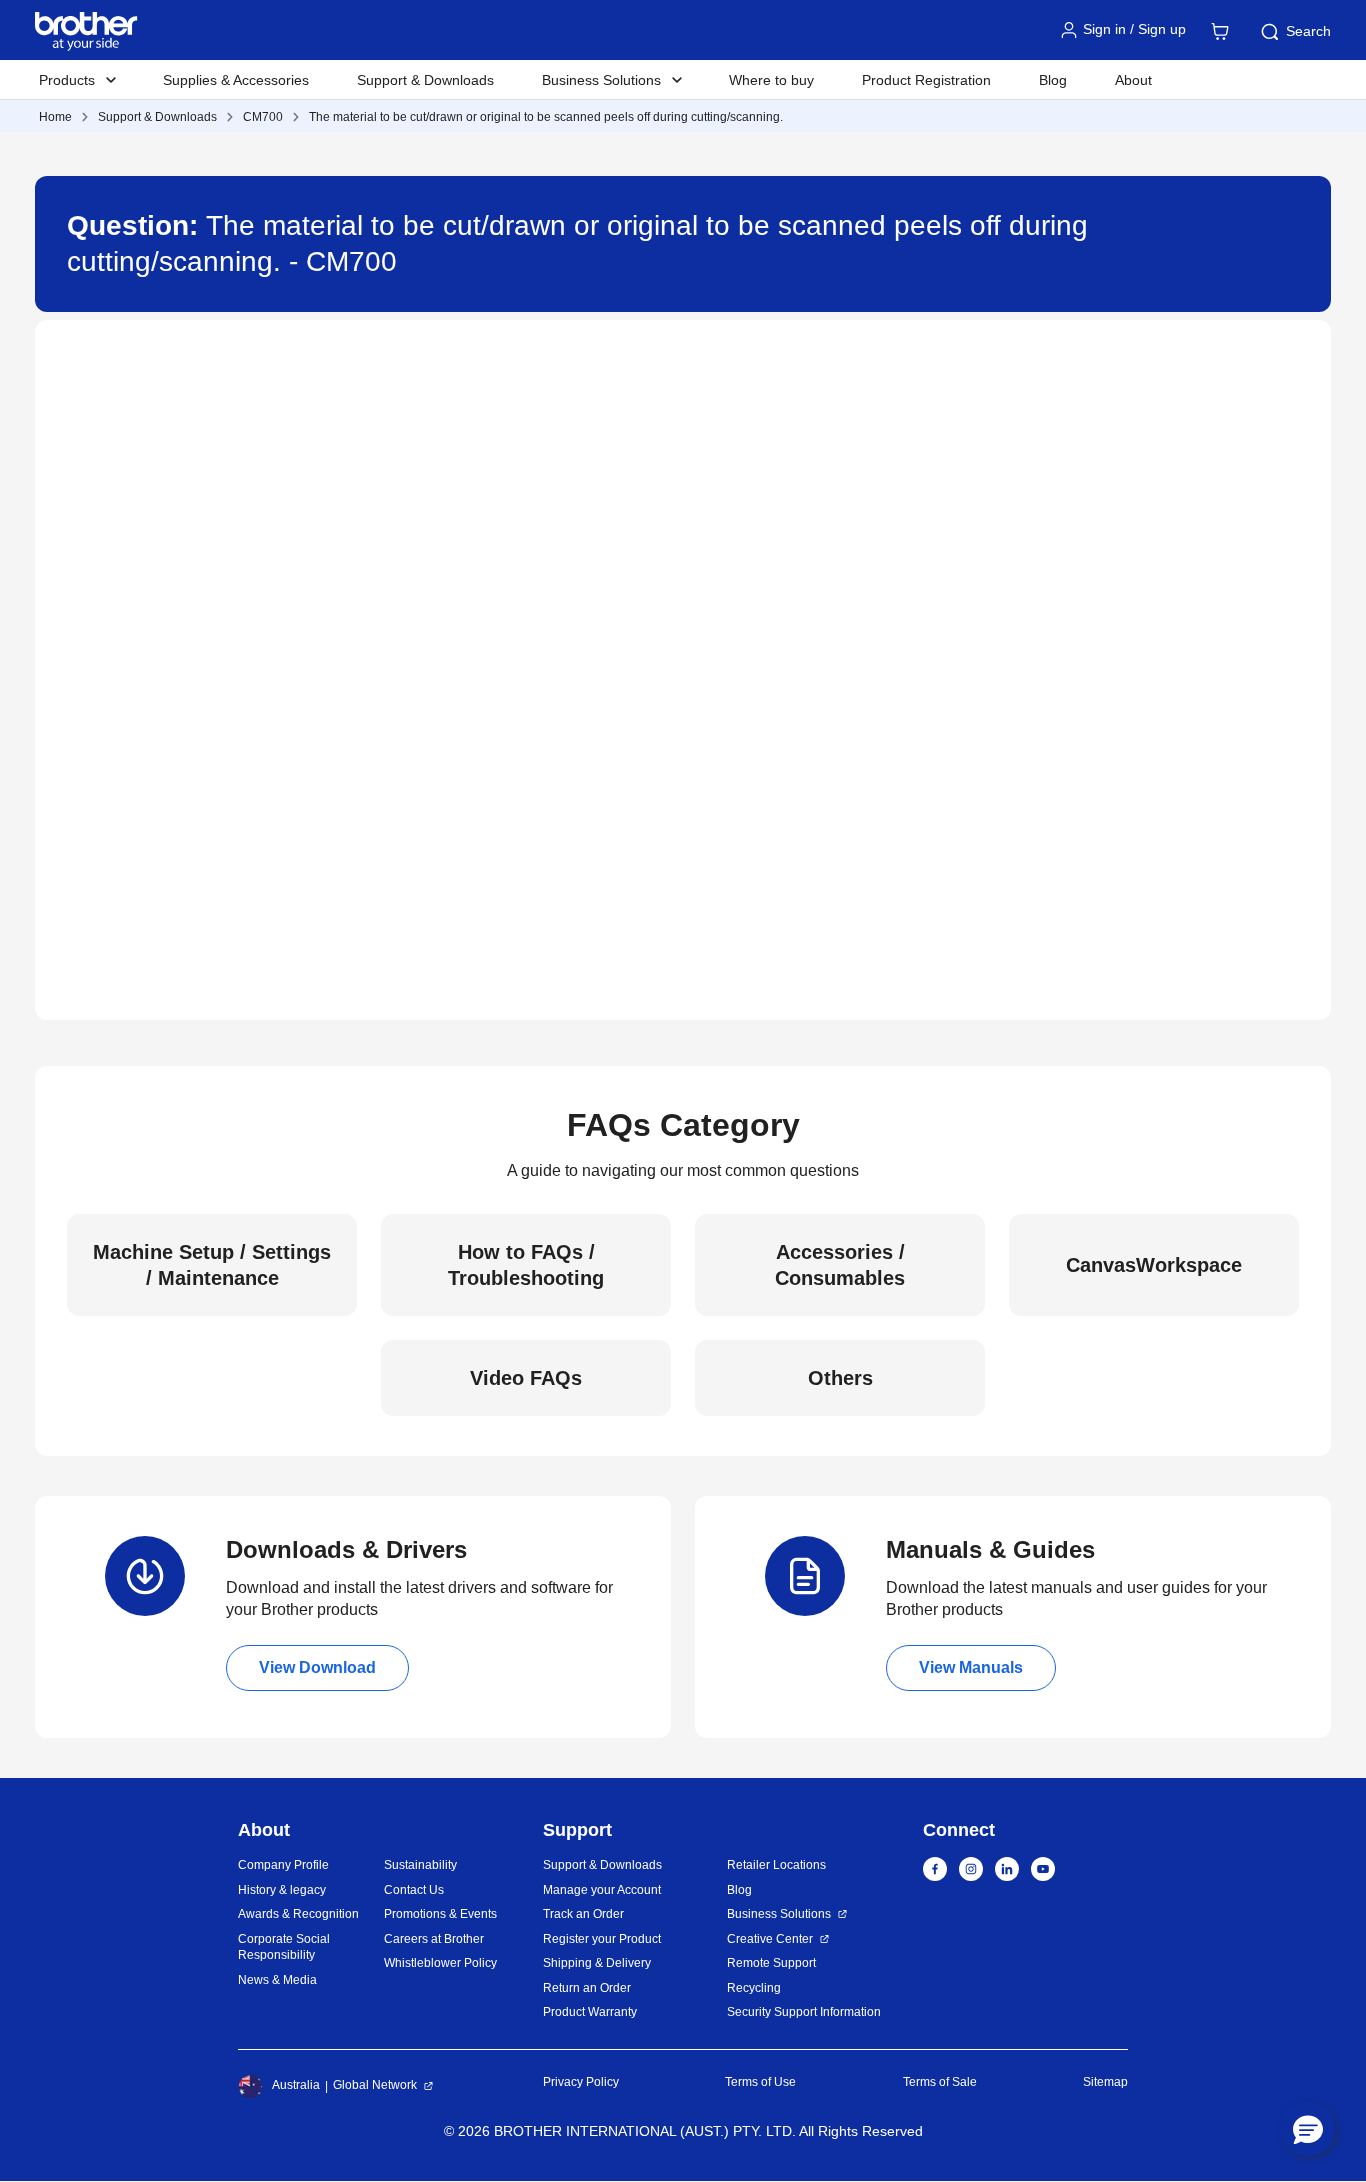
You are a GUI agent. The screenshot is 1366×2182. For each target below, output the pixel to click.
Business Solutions (779, 1914)
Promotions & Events (440, 1914)
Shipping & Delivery (597, 1963)
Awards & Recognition (298, 1914)
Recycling (754, 1988)
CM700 (263, 117)
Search (1308, 31)
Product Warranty (590, 2012)
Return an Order (587, 1988)
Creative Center (770, 1939)
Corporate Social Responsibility (284, 1947)
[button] (1308, 2129)
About (1133, 80)
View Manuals (971, 1667)
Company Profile (283, 1865)
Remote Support (771, 1963)
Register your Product (602, 1939)
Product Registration (926, 80)
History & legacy (282, 1890)
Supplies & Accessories (236, 80)
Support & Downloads (425, 80)
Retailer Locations (776, 1865)
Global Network (375, 2085)
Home (55, 117)
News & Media (277, 1980)
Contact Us (414, 1890)
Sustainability (420, 1865)
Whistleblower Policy (440, 1963)
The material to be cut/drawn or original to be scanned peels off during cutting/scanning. (546, 117)
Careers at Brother (434, 1939)
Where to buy (771, 80)
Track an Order (583, 1914)
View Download (317, 1667)
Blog (1053, 80)
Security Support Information (804, 2012)
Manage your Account (602, 1890)
